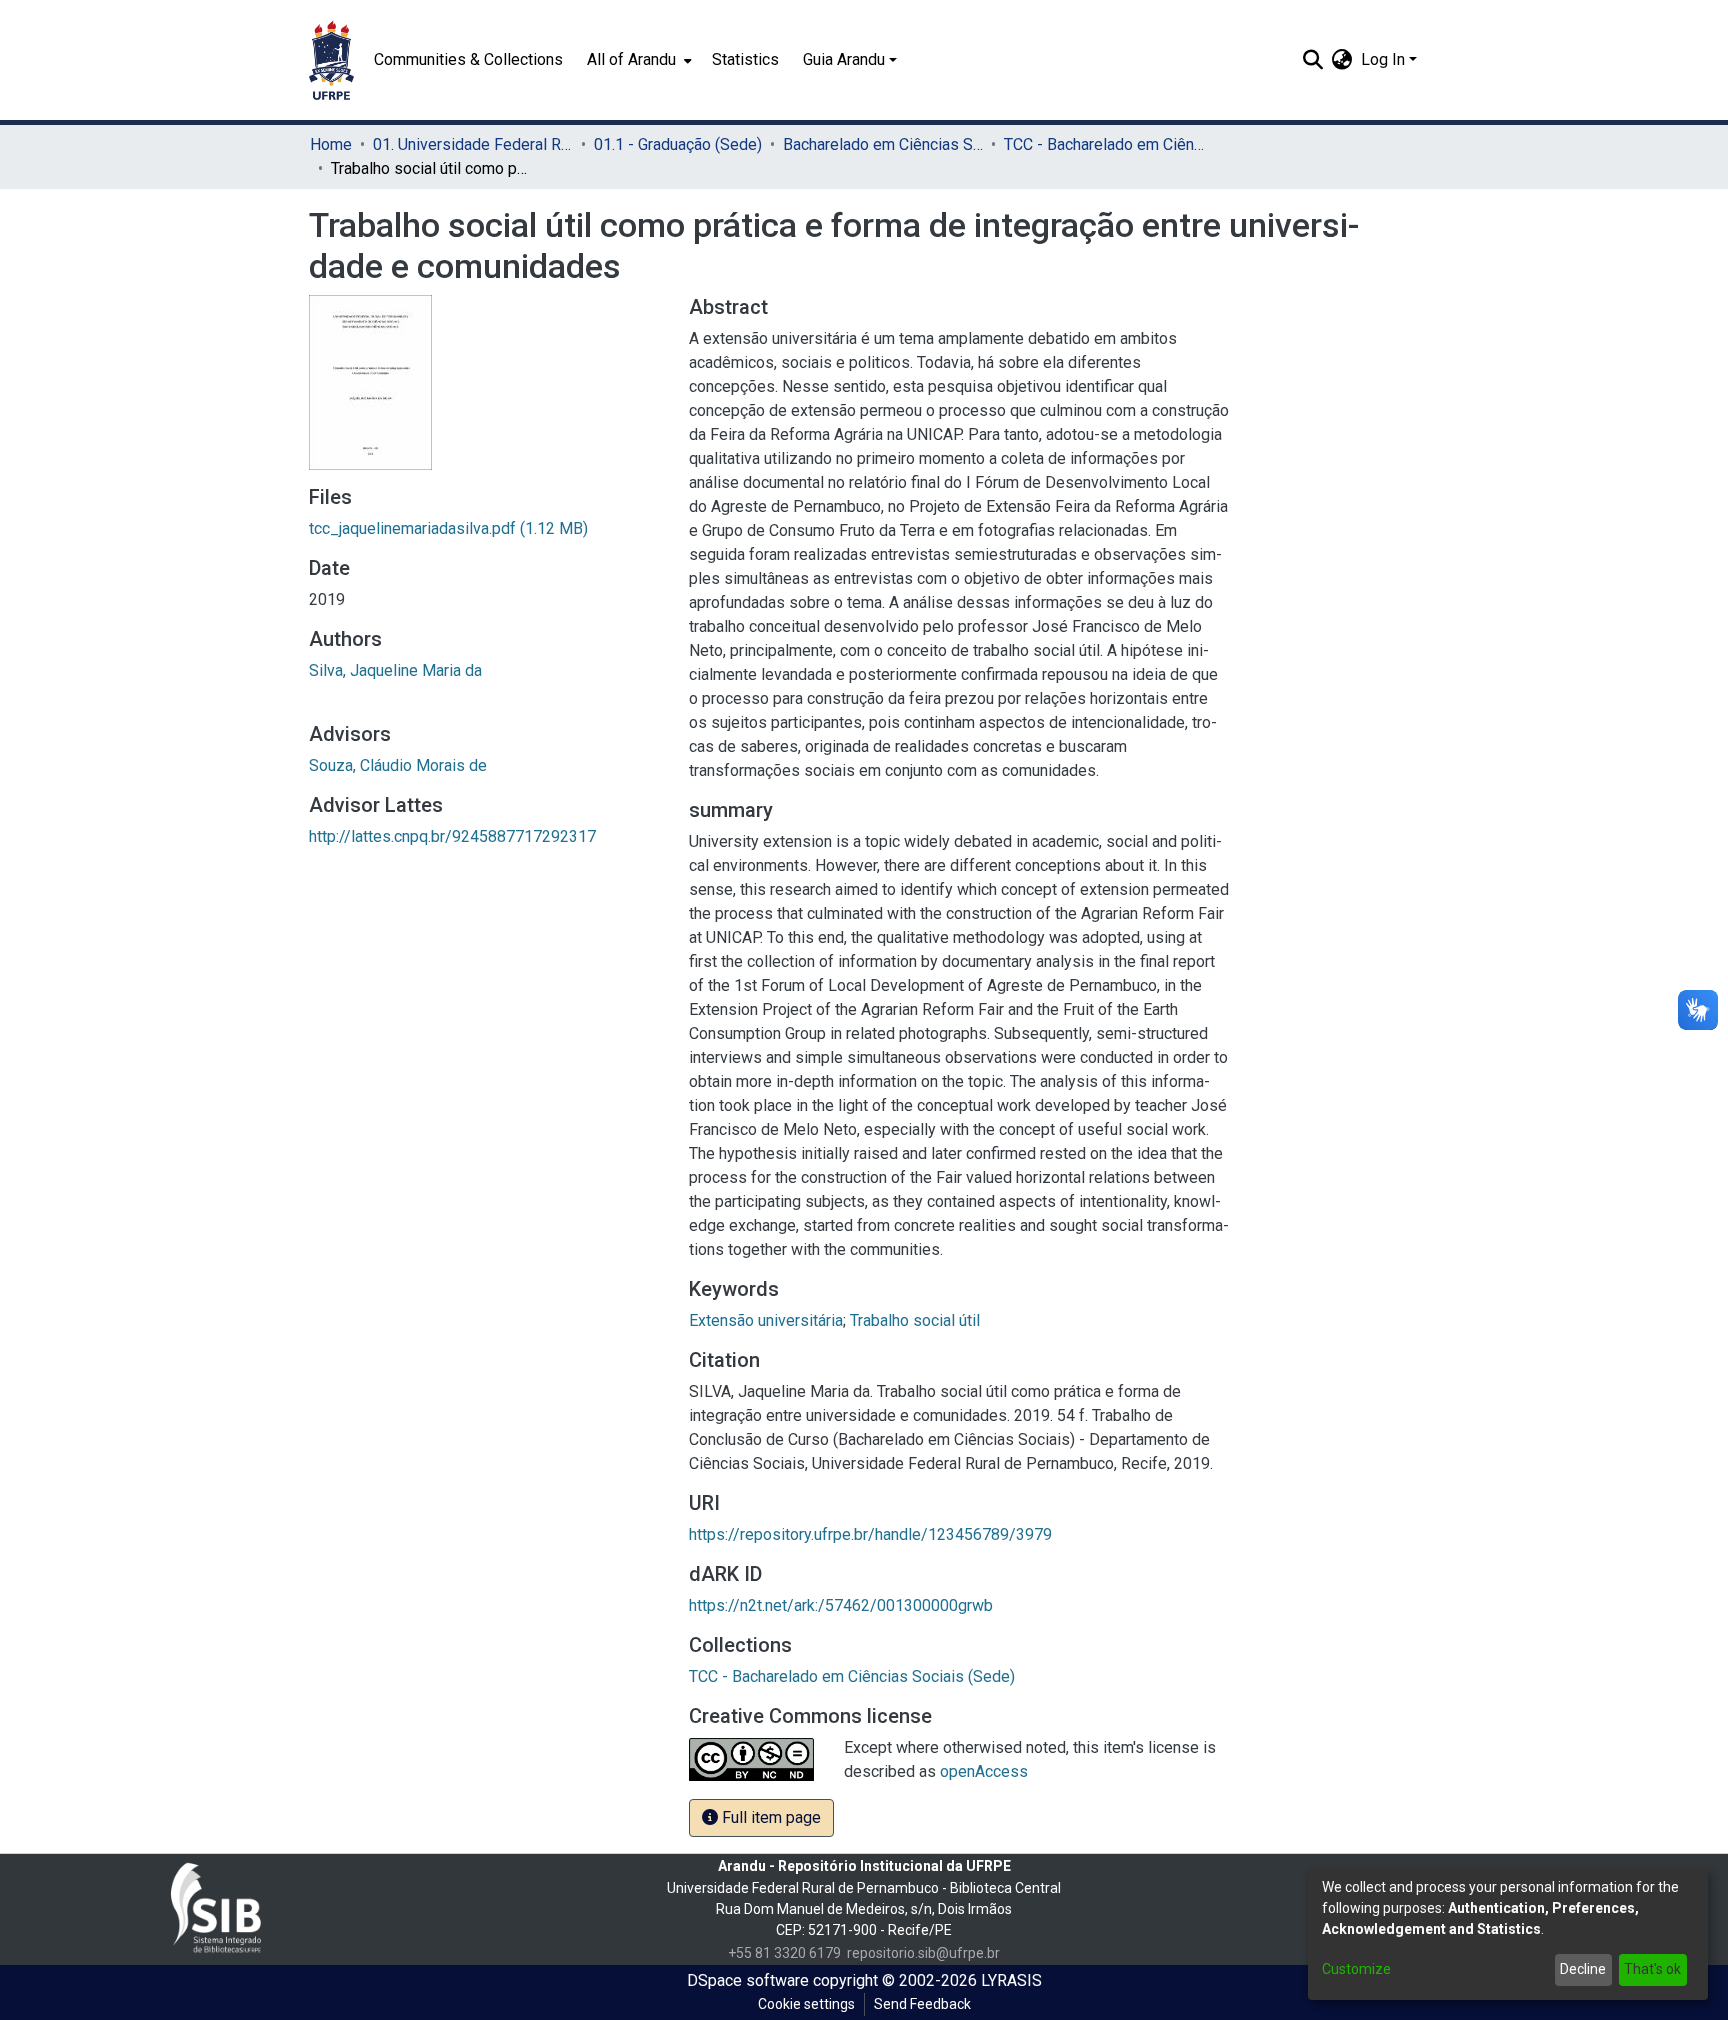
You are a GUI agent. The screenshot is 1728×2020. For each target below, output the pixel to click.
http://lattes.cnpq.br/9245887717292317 (452, 836)
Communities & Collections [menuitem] (468, 59)
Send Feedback (922, 2004)
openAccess (984, 1771)
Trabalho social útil (915, 1320)
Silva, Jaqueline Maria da (395, 670)
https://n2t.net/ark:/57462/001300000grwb (841, 1605)
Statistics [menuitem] (745, 59)
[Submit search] (1313, 60)
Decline (1583, 1969)
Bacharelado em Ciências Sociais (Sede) (883, 144)
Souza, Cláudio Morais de (398, 765)
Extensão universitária (766, 1320)
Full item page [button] (769, 1817)
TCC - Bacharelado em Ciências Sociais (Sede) (1104, 144)
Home (331, 144)
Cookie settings (806, 2004)
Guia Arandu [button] (844, 59)
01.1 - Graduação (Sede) (678, 144)
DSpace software (748, 1980)
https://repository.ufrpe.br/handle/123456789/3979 (870, 1534)
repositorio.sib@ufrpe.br (923, 1953)
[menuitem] (637, 60)
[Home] (331, 60)
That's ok (1652, 1969)
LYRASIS (1011, 1980)
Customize (1356, 1969)
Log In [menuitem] (1383, 59)
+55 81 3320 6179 (784, 1953)
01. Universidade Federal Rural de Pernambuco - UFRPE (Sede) (473, 144)
